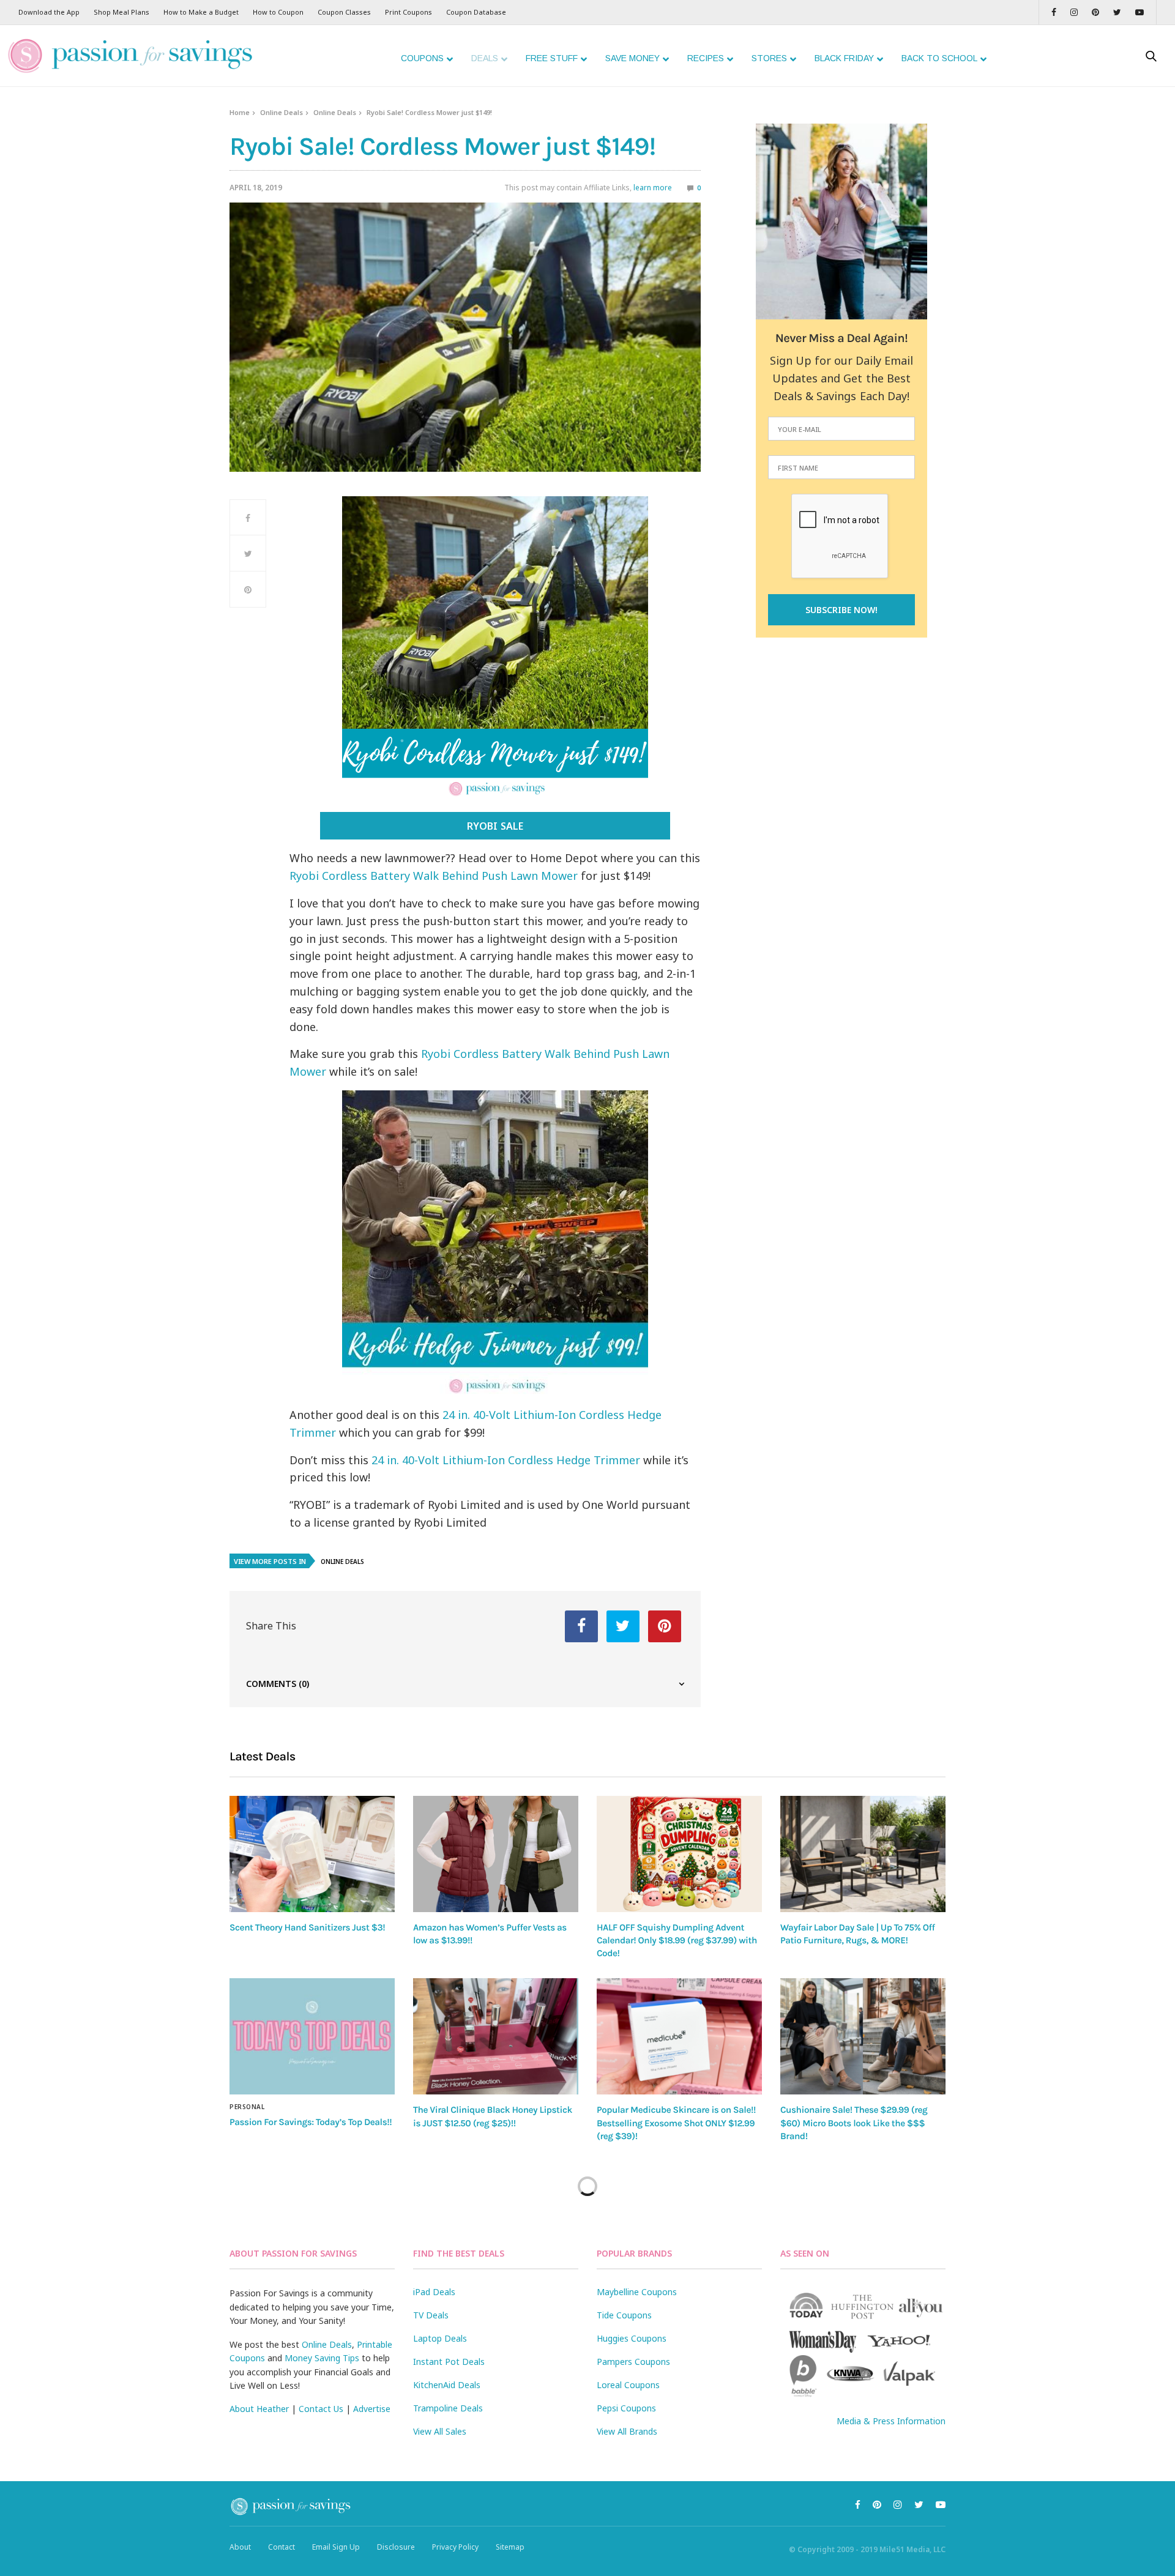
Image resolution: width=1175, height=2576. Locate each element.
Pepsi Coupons (626, 2408)
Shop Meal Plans (121, 12)
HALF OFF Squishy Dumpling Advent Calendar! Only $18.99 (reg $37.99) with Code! (677, 1941)
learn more (653, 188)
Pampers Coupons (633, 2362)
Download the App (49, 12)
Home (240, 112)
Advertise (372, 2409)
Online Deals (282, 112)
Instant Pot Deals (449, 2362)
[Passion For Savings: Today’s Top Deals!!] (312, 2036)
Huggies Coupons (632, 2338)
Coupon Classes (344, 12)
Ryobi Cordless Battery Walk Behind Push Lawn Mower (434, 876)
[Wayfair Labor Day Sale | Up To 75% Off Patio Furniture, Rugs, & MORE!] (863, 1854)
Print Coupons (408, 12)
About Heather (259, 2409)
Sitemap (510, 2547)
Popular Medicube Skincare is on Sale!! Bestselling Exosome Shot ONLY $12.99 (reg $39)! (676, 2123)
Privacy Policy (455, 2547)
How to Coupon (278, 12)
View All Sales (440, 2431)
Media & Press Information (891, 2421)
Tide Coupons (624, 2315)
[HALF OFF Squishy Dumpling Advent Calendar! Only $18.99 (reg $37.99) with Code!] (679, 1854)
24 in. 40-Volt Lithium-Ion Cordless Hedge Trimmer (506, 1460)
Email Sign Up (336, 2547)
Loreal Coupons (628, 2385)
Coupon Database (476, 12)
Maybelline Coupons (637, 2292)
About (240, 2547)
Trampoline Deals (448, 2408)
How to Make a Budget (201, 12)
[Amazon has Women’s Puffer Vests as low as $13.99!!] (496, 1854)
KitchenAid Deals (447, 2385)
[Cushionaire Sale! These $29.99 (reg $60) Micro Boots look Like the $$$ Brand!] (863, 2036)
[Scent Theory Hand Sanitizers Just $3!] (312, 1854)
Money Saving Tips (322, 2358)
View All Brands (627, 2431)
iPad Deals (434, 2292)
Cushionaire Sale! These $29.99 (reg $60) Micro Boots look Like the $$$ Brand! (854, 2123)
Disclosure (396, 2547)
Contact (282, 2547)
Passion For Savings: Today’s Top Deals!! (311, 2122)
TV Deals (431, 2315)
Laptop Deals (440, 2338)
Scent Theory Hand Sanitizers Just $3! (307, 1927)
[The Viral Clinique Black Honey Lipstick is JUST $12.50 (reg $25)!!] (496, 2036)
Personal (247, 2107)
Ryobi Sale (495, 826)
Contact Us (321, 2409)
